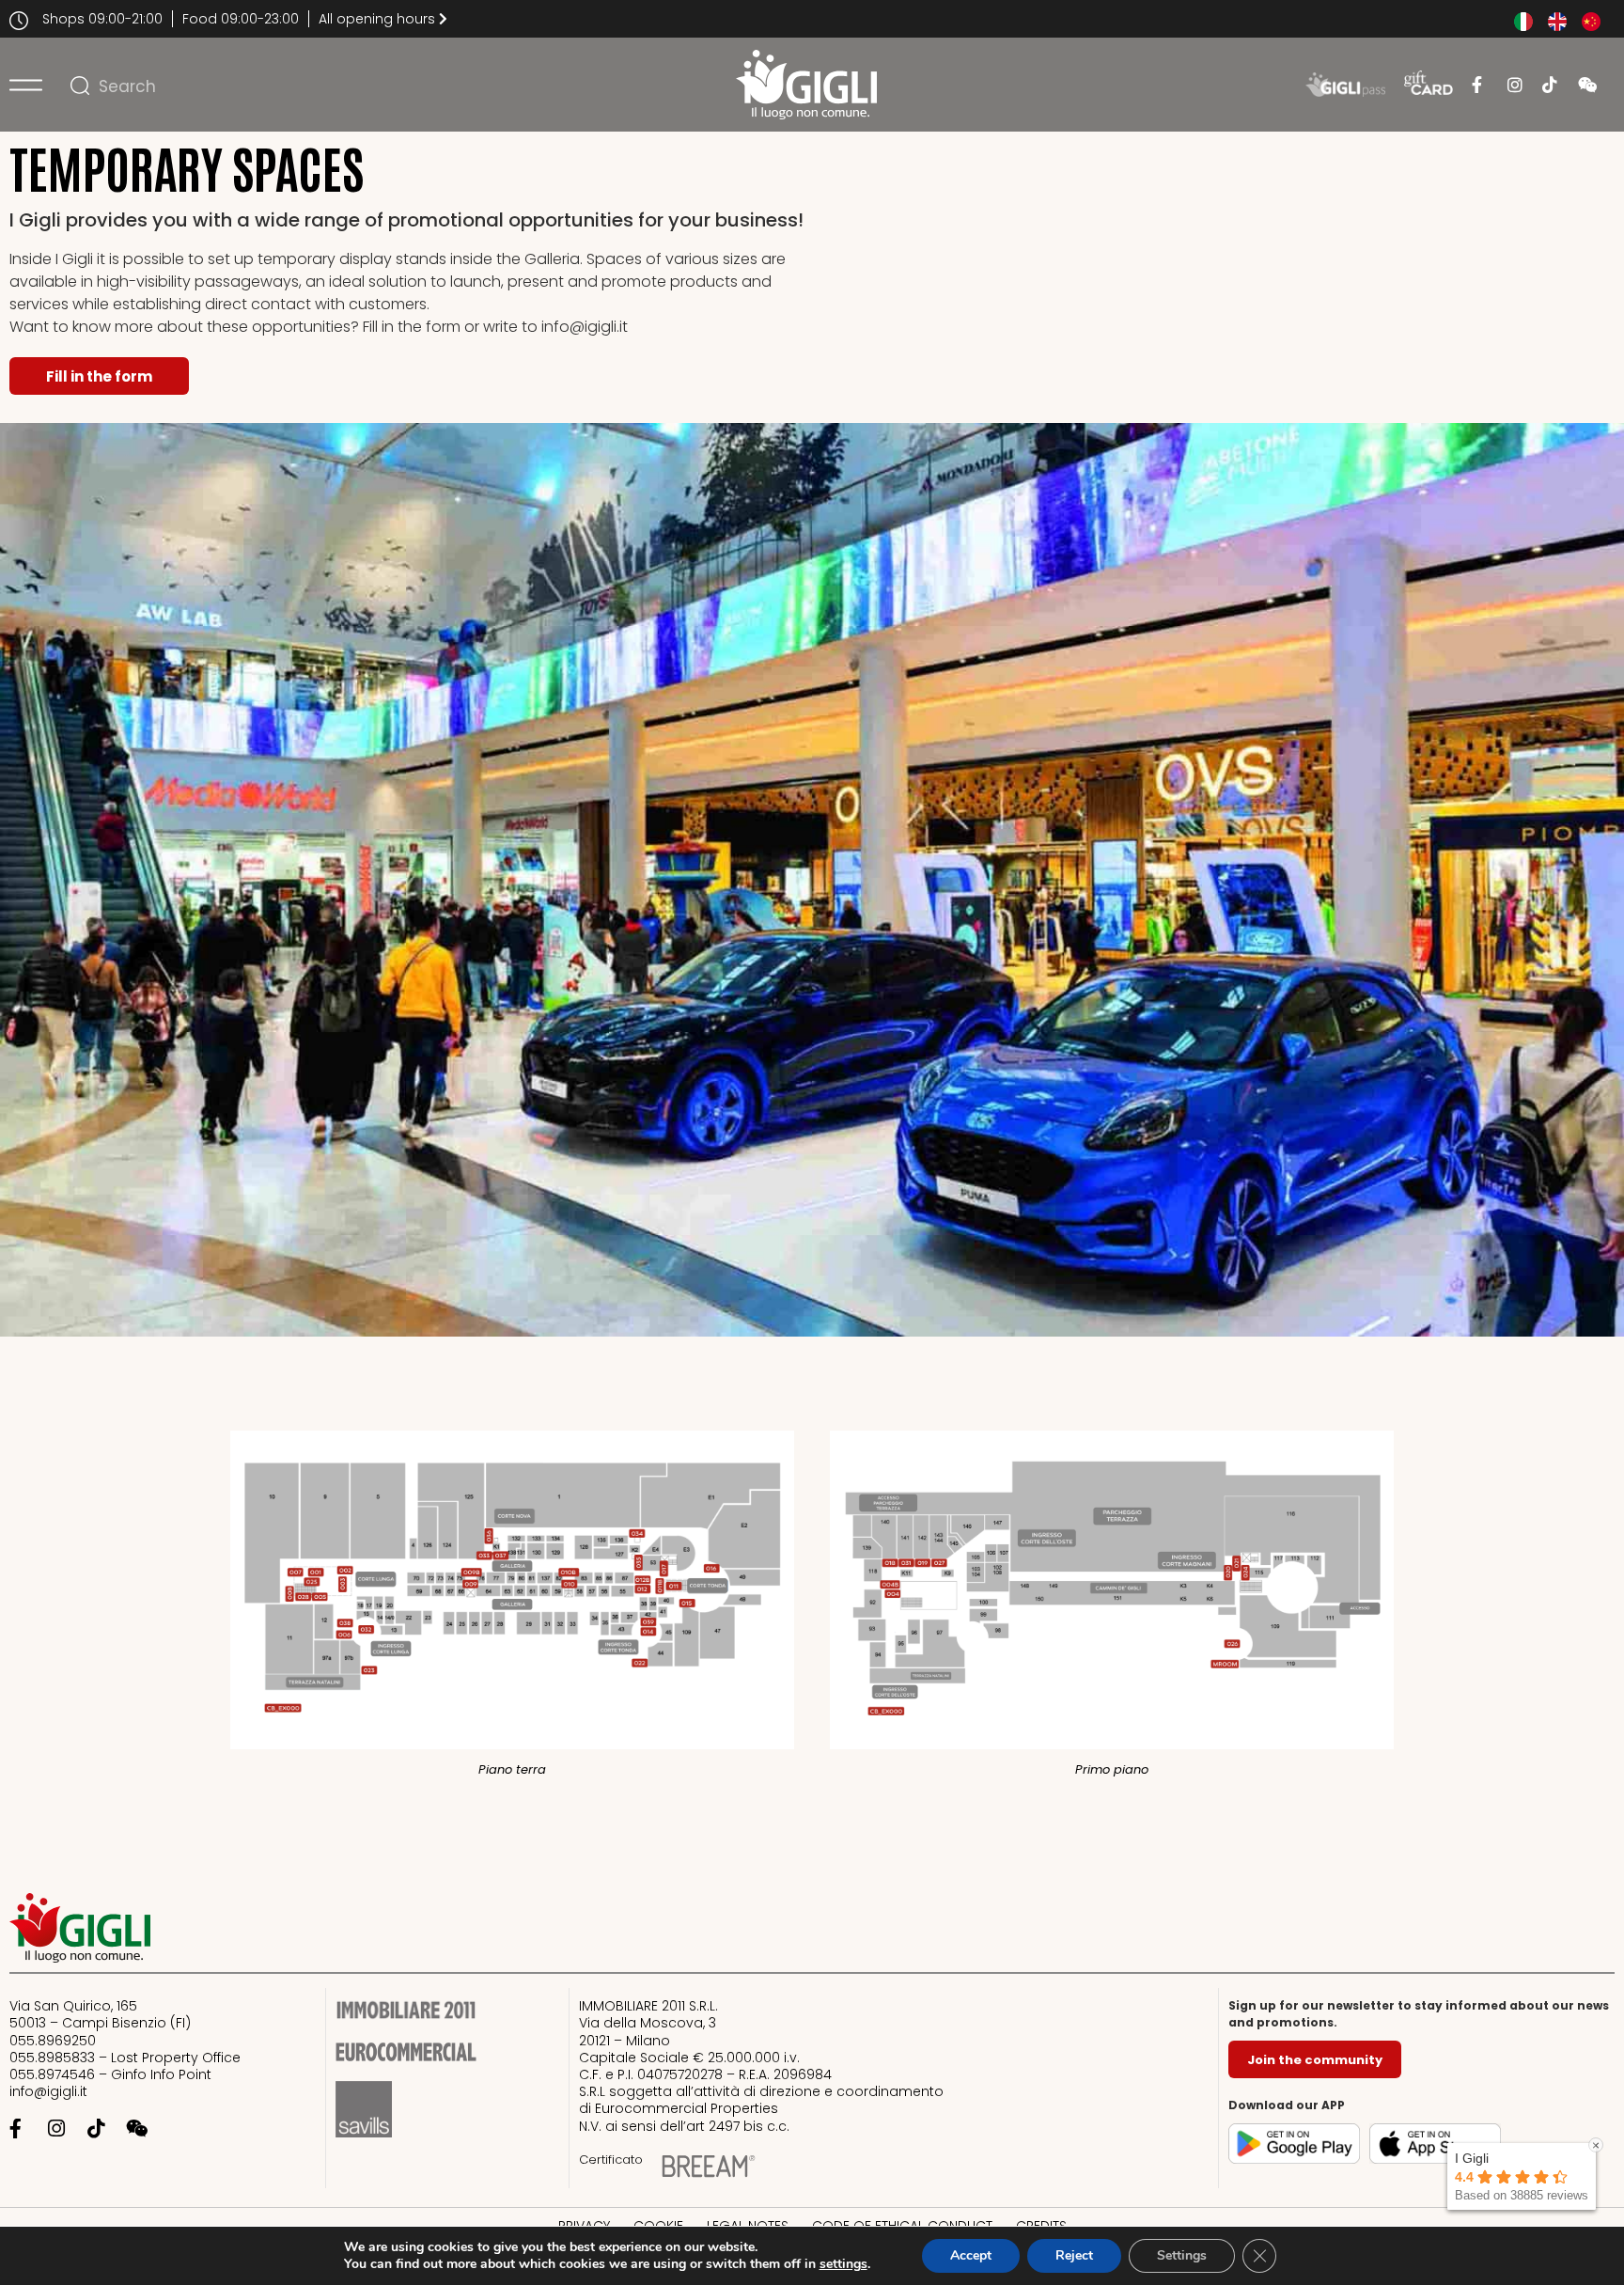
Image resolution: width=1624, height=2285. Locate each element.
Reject (1074, 2255)
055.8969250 (53, 2041)
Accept (971, 2255)
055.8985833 (54, 2058)
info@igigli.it (48, 2091)
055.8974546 (52, 2074)
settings (843, 2264)
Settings (1182, 2255)
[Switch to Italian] (1523, 22)
